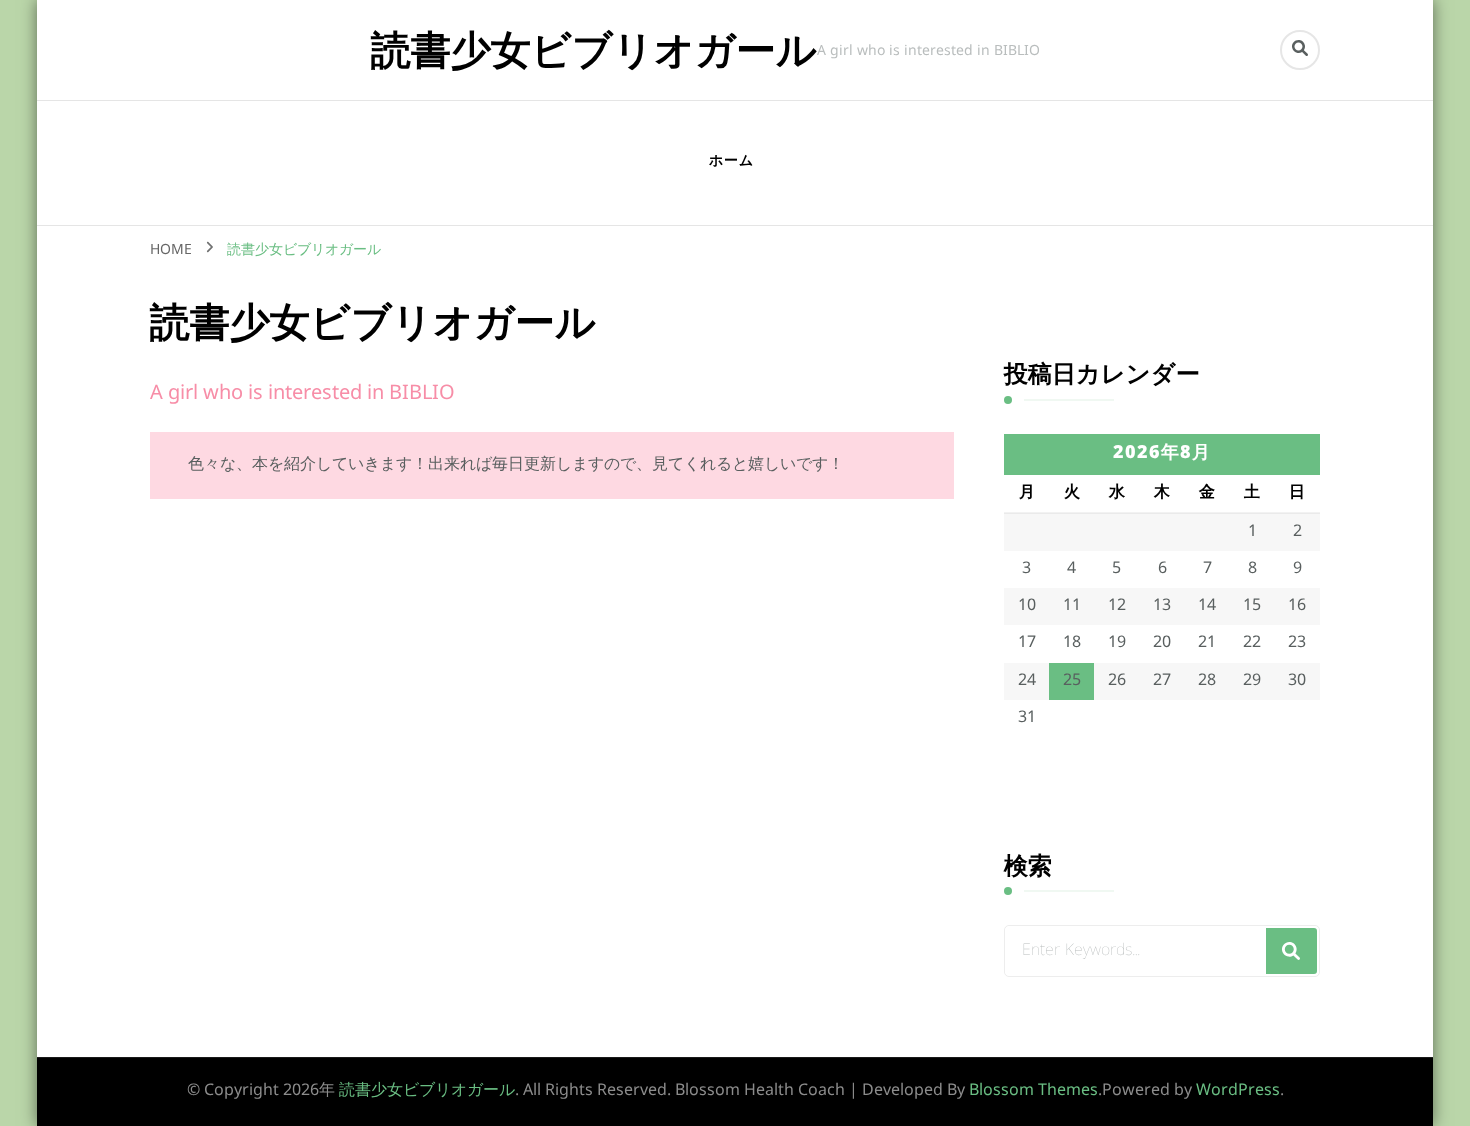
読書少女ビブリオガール (594, 49)
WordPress (1238, 1091)
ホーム (731, 162)
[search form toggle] (1300, 50)
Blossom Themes (1033, 1091)
